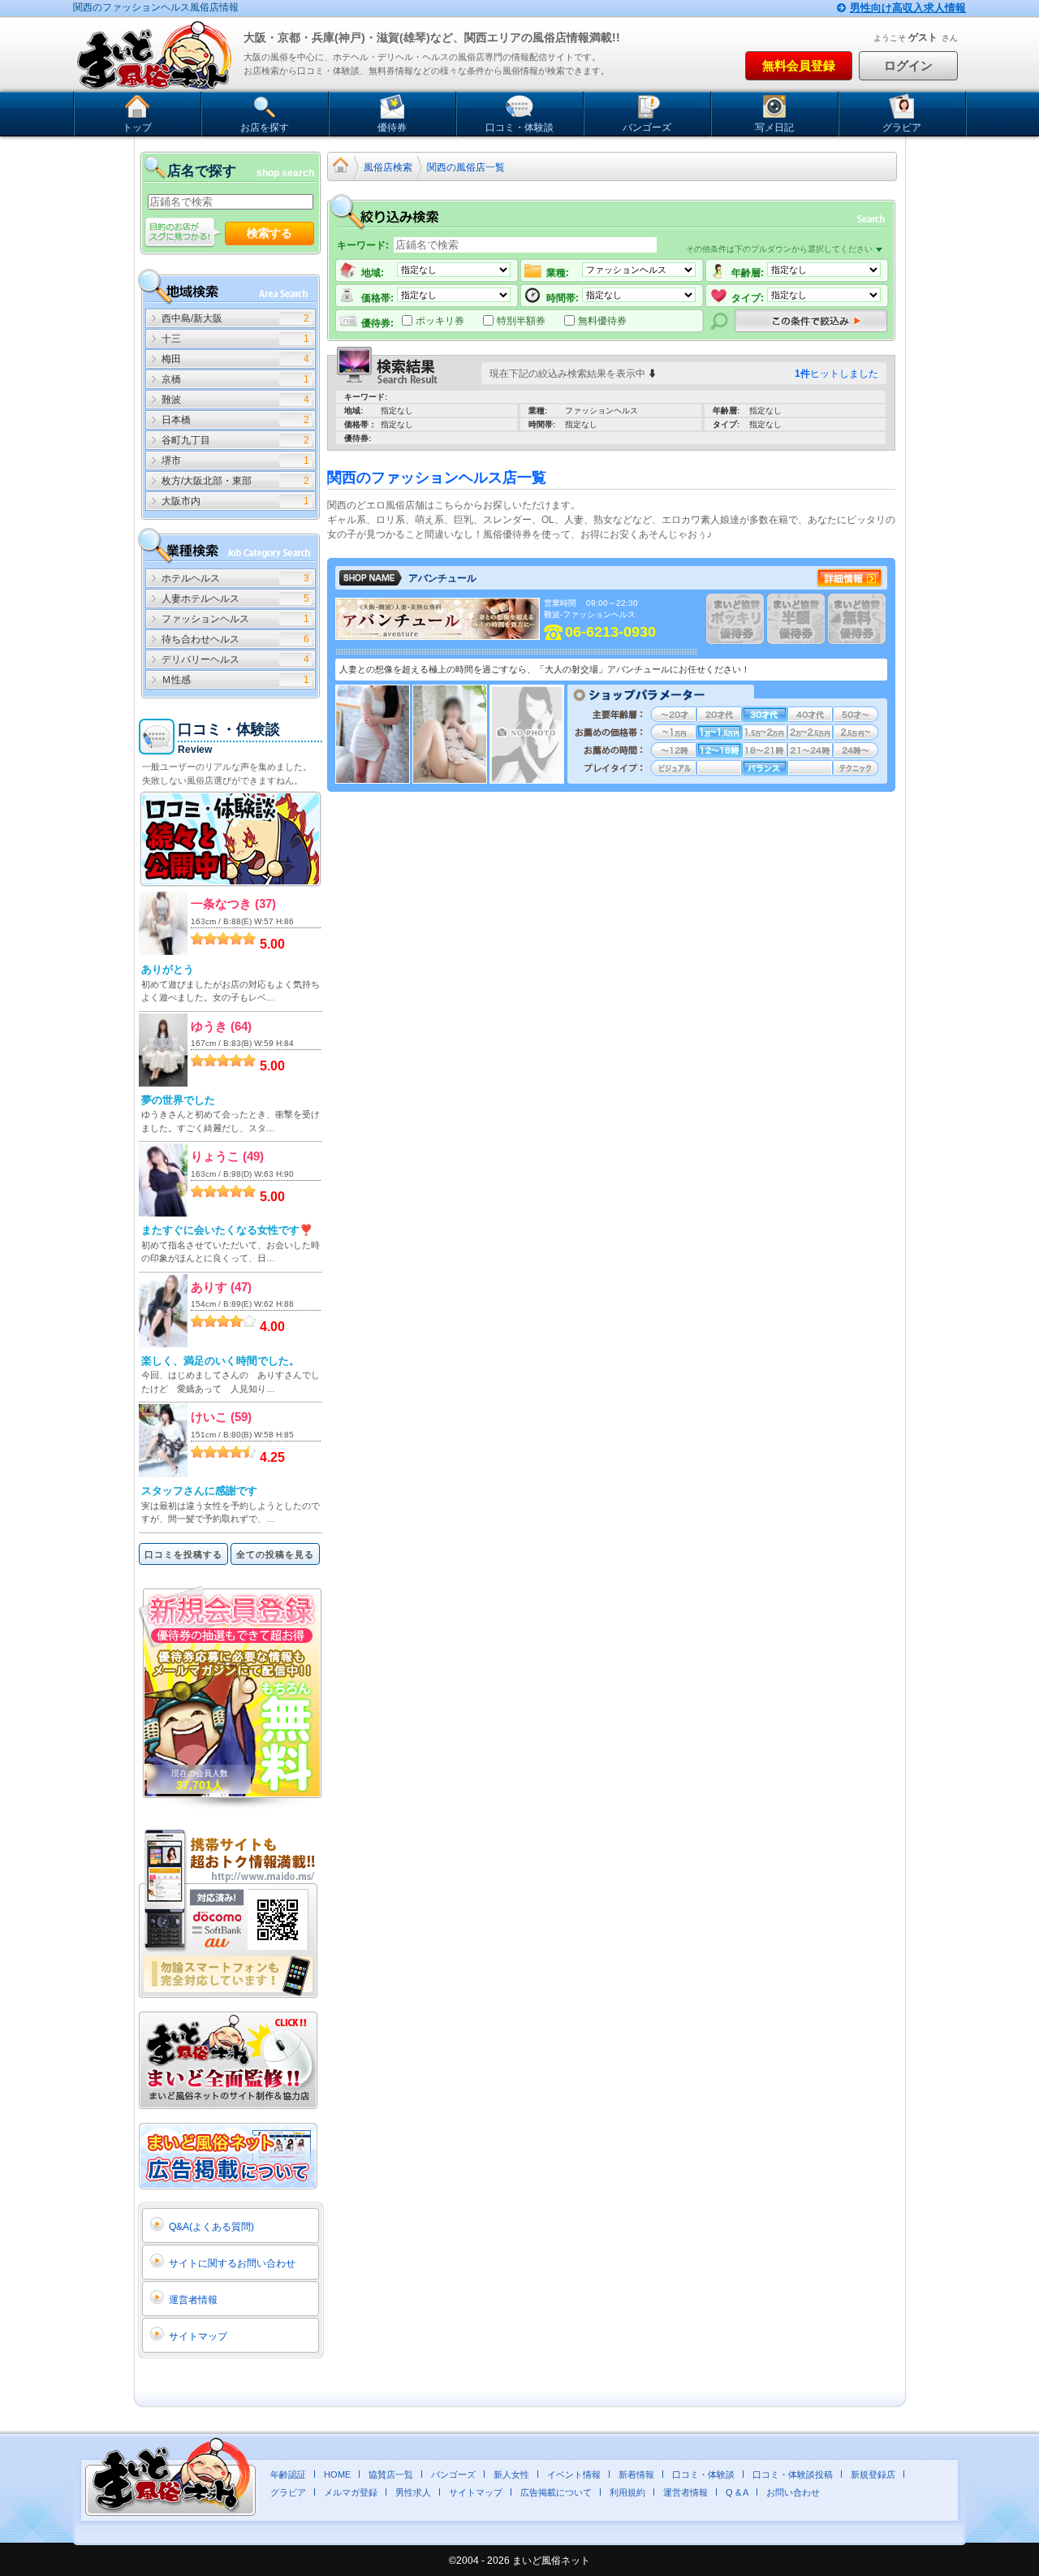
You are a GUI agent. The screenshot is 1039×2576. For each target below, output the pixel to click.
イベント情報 (574, 2474)
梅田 (171, 359)
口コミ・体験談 (519, 128)
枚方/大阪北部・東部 (207, 481)
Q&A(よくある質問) (211, 2227)
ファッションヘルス (205, 619)
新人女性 (511, 2474)
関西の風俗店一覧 (466, 167)
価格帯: (377, 298)
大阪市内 (181, 501)
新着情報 (636, 2474)
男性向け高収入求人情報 (908, 8)
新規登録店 (873, 2474)
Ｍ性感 (176, 680)
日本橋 (176, 420)
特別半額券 (521, 320)
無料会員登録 (799, 65)
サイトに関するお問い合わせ (232, 2263)
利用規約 (627, 2492)
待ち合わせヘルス (200, 639)
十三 (171, 339)
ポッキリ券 (440, 320)
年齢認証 (288, 2474)
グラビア (902, 128)
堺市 (171, 460)
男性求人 (413, 2492)
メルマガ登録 (351, 2492)
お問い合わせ (793, 2492)
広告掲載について (556, 2492)
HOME (337, 2474)
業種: (558, 273)
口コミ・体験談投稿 (793, 2474)
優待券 (392, 128)
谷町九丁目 (186, 440)
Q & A (737, 2492)
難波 (171, 400)
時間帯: (563, 298)
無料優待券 (602, 320)
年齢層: (748, 273)
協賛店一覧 (391, 2474)
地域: (373, 273)
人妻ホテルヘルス (200, 599)
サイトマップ (198, 2336)
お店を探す (265, 128)
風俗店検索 (388, 167)
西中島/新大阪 (192, 318)
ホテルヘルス (191, 578)
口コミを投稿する (183, 1554)
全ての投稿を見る (275, 1554)
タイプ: (748, 298)
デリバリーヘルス (200, 659)
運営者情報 (193, 2300)
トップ (137, 128)
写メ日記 (774, 128)
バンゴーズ (647, 128)
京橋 (171, 379)
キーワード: (363, 245)
